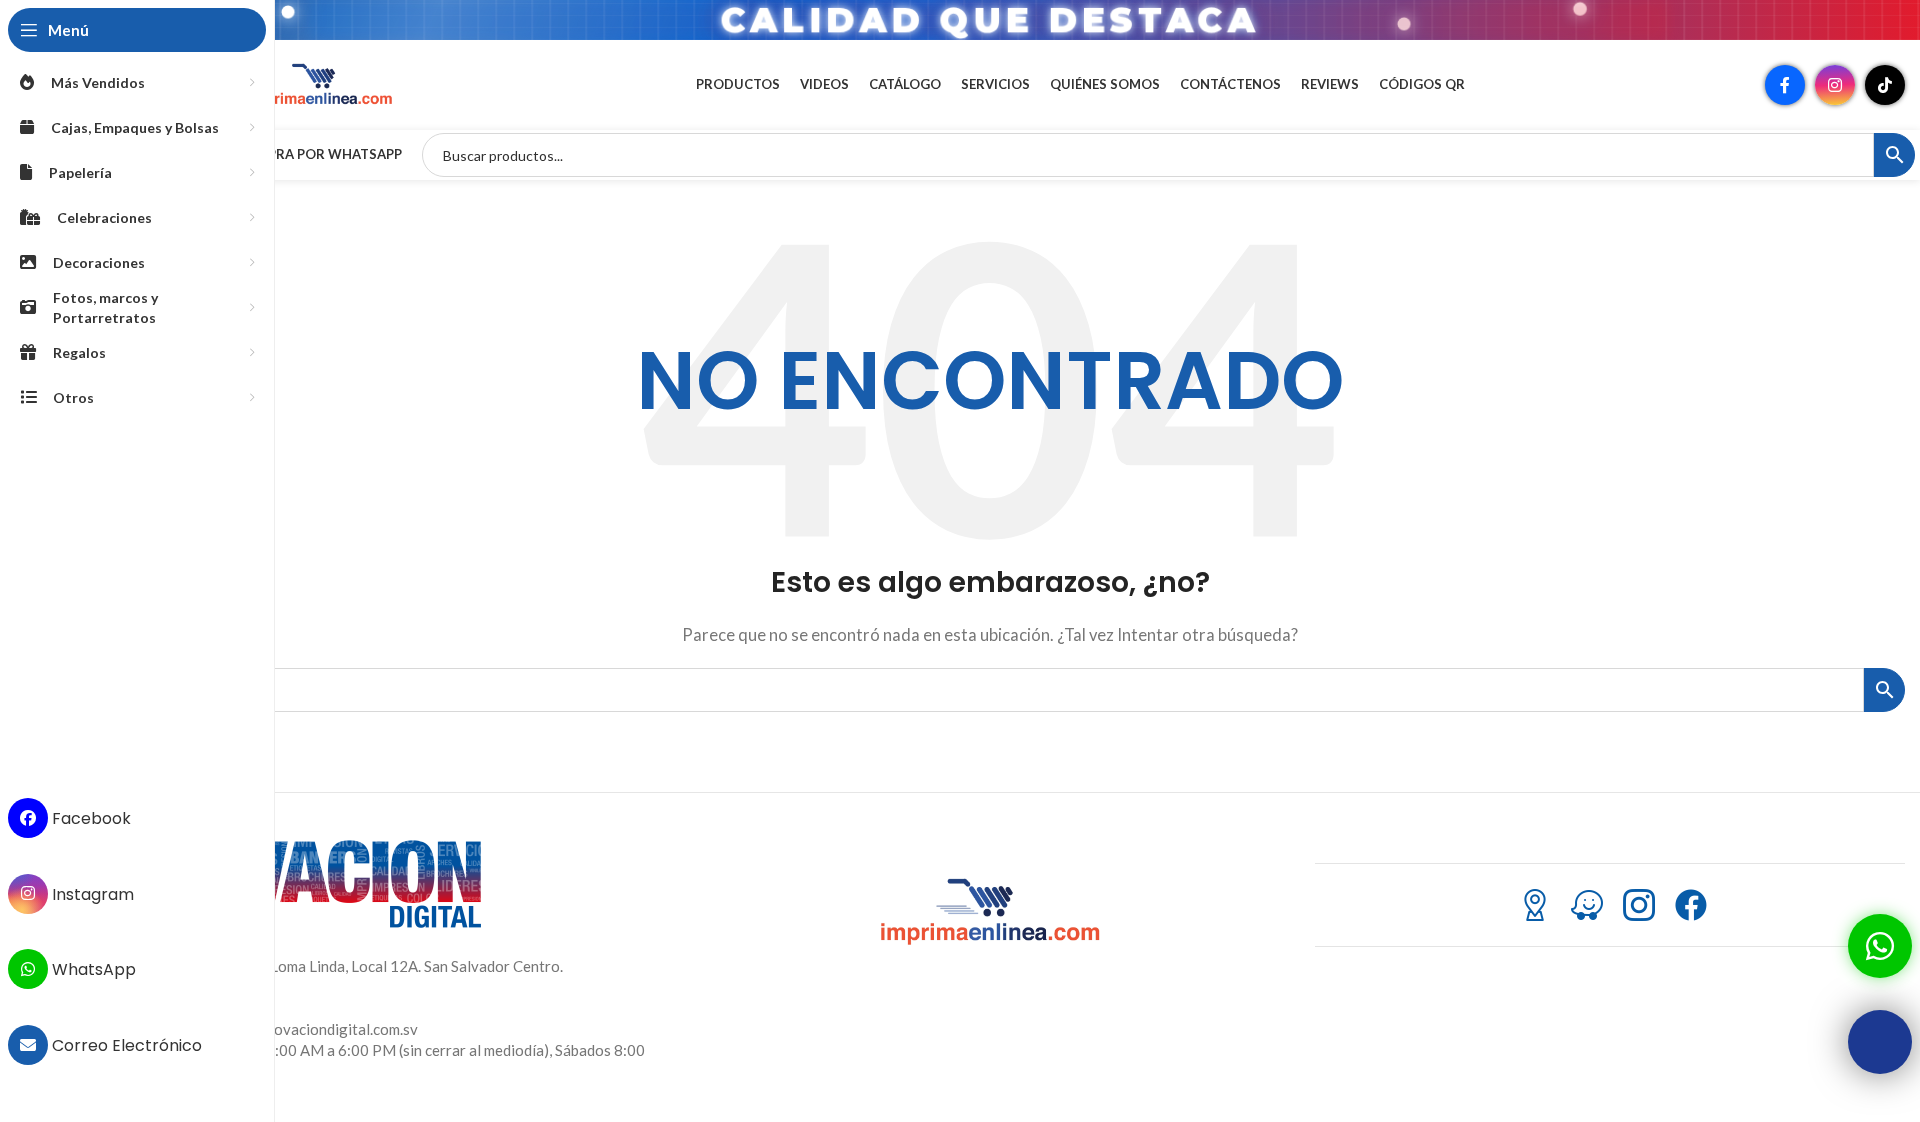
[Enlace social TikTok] (1885, 85)
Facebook (89, 818)
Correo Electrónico (125, 1045)
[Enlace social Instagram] (1835, 85)
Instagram (91, 893)
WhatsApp (92, 969)
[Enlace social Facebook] (1785, 85)
